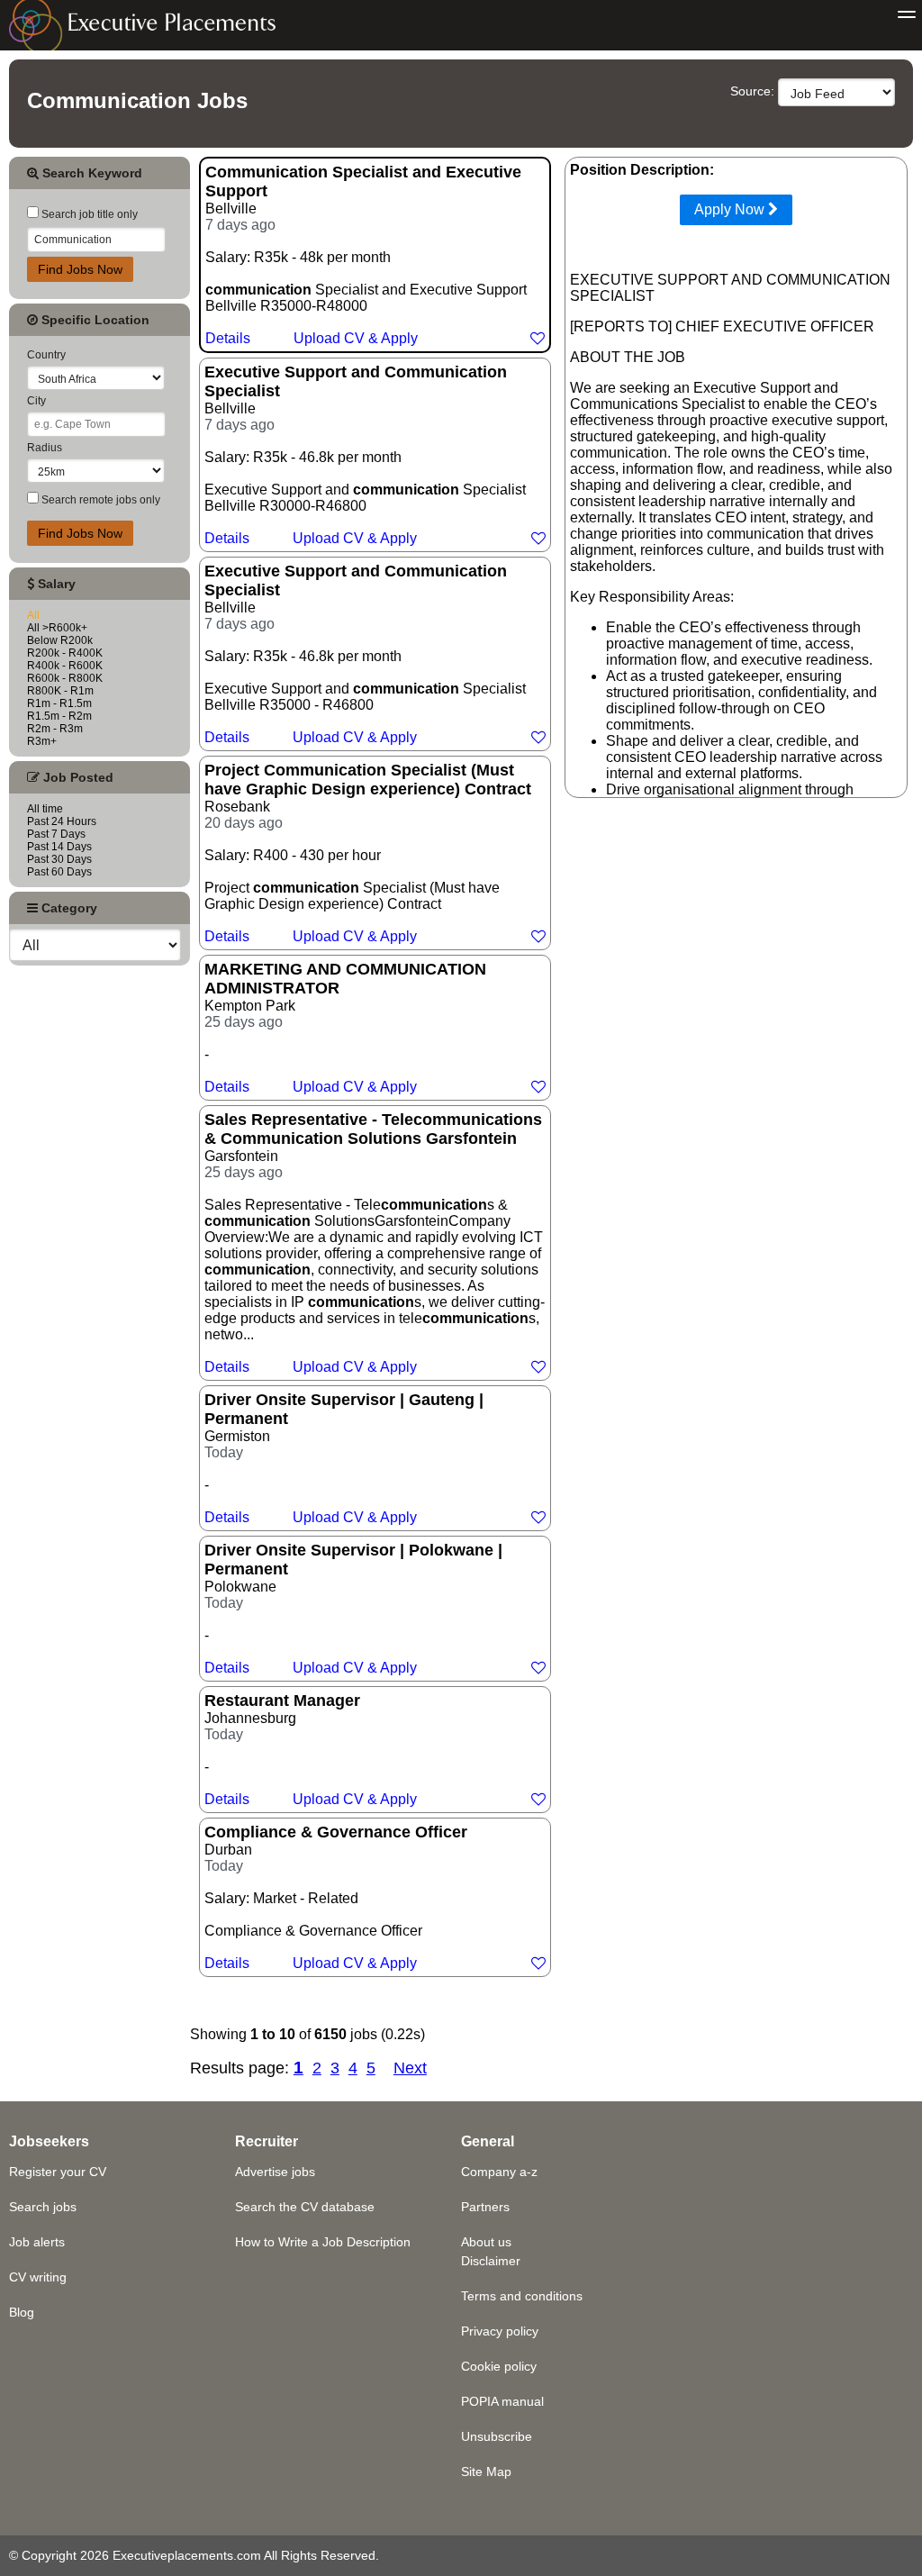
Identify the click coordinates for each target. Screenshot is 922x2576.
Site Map (486, 2472)
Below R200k (60, 640)
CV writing (38, 2277)
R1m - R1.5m (59, 703)
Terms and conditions (522, 2296)
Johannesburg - (311, 1749)
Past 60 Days (59, 872)
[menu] (907, 15)
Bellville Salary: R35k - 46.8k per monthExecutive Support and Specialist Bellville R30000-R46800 (365, 454)
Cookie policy (499, 2366)
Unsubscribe (497, 2436)
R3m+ (42, 741)
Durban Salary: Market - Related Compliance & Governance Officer (336, 1897)
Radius (45, 448)
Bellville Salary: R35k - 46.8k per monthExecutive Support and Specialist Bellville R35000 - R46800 (365, 653)
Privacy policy (500, 2331)
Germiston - (344, 1458)
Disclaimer (491, 2261)
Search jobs (43, 2207)
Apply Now (731, 209)
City (36, 401)
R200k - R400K (65, 653)
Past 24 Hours (62, 821)
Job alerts (37, 2242)
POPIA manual (502, 2401)
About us (486, 2242)
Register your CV (58, 2172)
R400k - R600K (65, 666)
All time (45, 809)
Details (228, 338)
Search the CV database (305, 2207)
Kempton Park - (345, 1027)
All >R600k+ (57, 628)
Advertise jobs (275, 2172)
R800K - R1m (60, 691)
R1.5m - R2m (59, 716)
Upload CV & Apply (356, 338)
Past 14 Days (59, 847)
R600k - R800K (65, 678)
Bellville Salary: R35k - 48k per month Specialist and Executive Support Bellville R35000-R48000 (366, 254)
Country (46, 355)
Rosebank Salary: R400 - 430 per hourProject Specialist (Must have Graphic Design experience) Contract (368, 853)
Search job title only (88, 214)
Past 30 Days (59, 859)
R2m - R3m (55, 729)
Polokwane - (353, 1608)
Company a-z (499, 2172)
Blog (22, 2312)
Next (410, 2068)
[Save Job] (538, 338)
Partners (485, 2207)
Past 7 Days (56, 834)
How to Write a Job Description (323, 2242)
